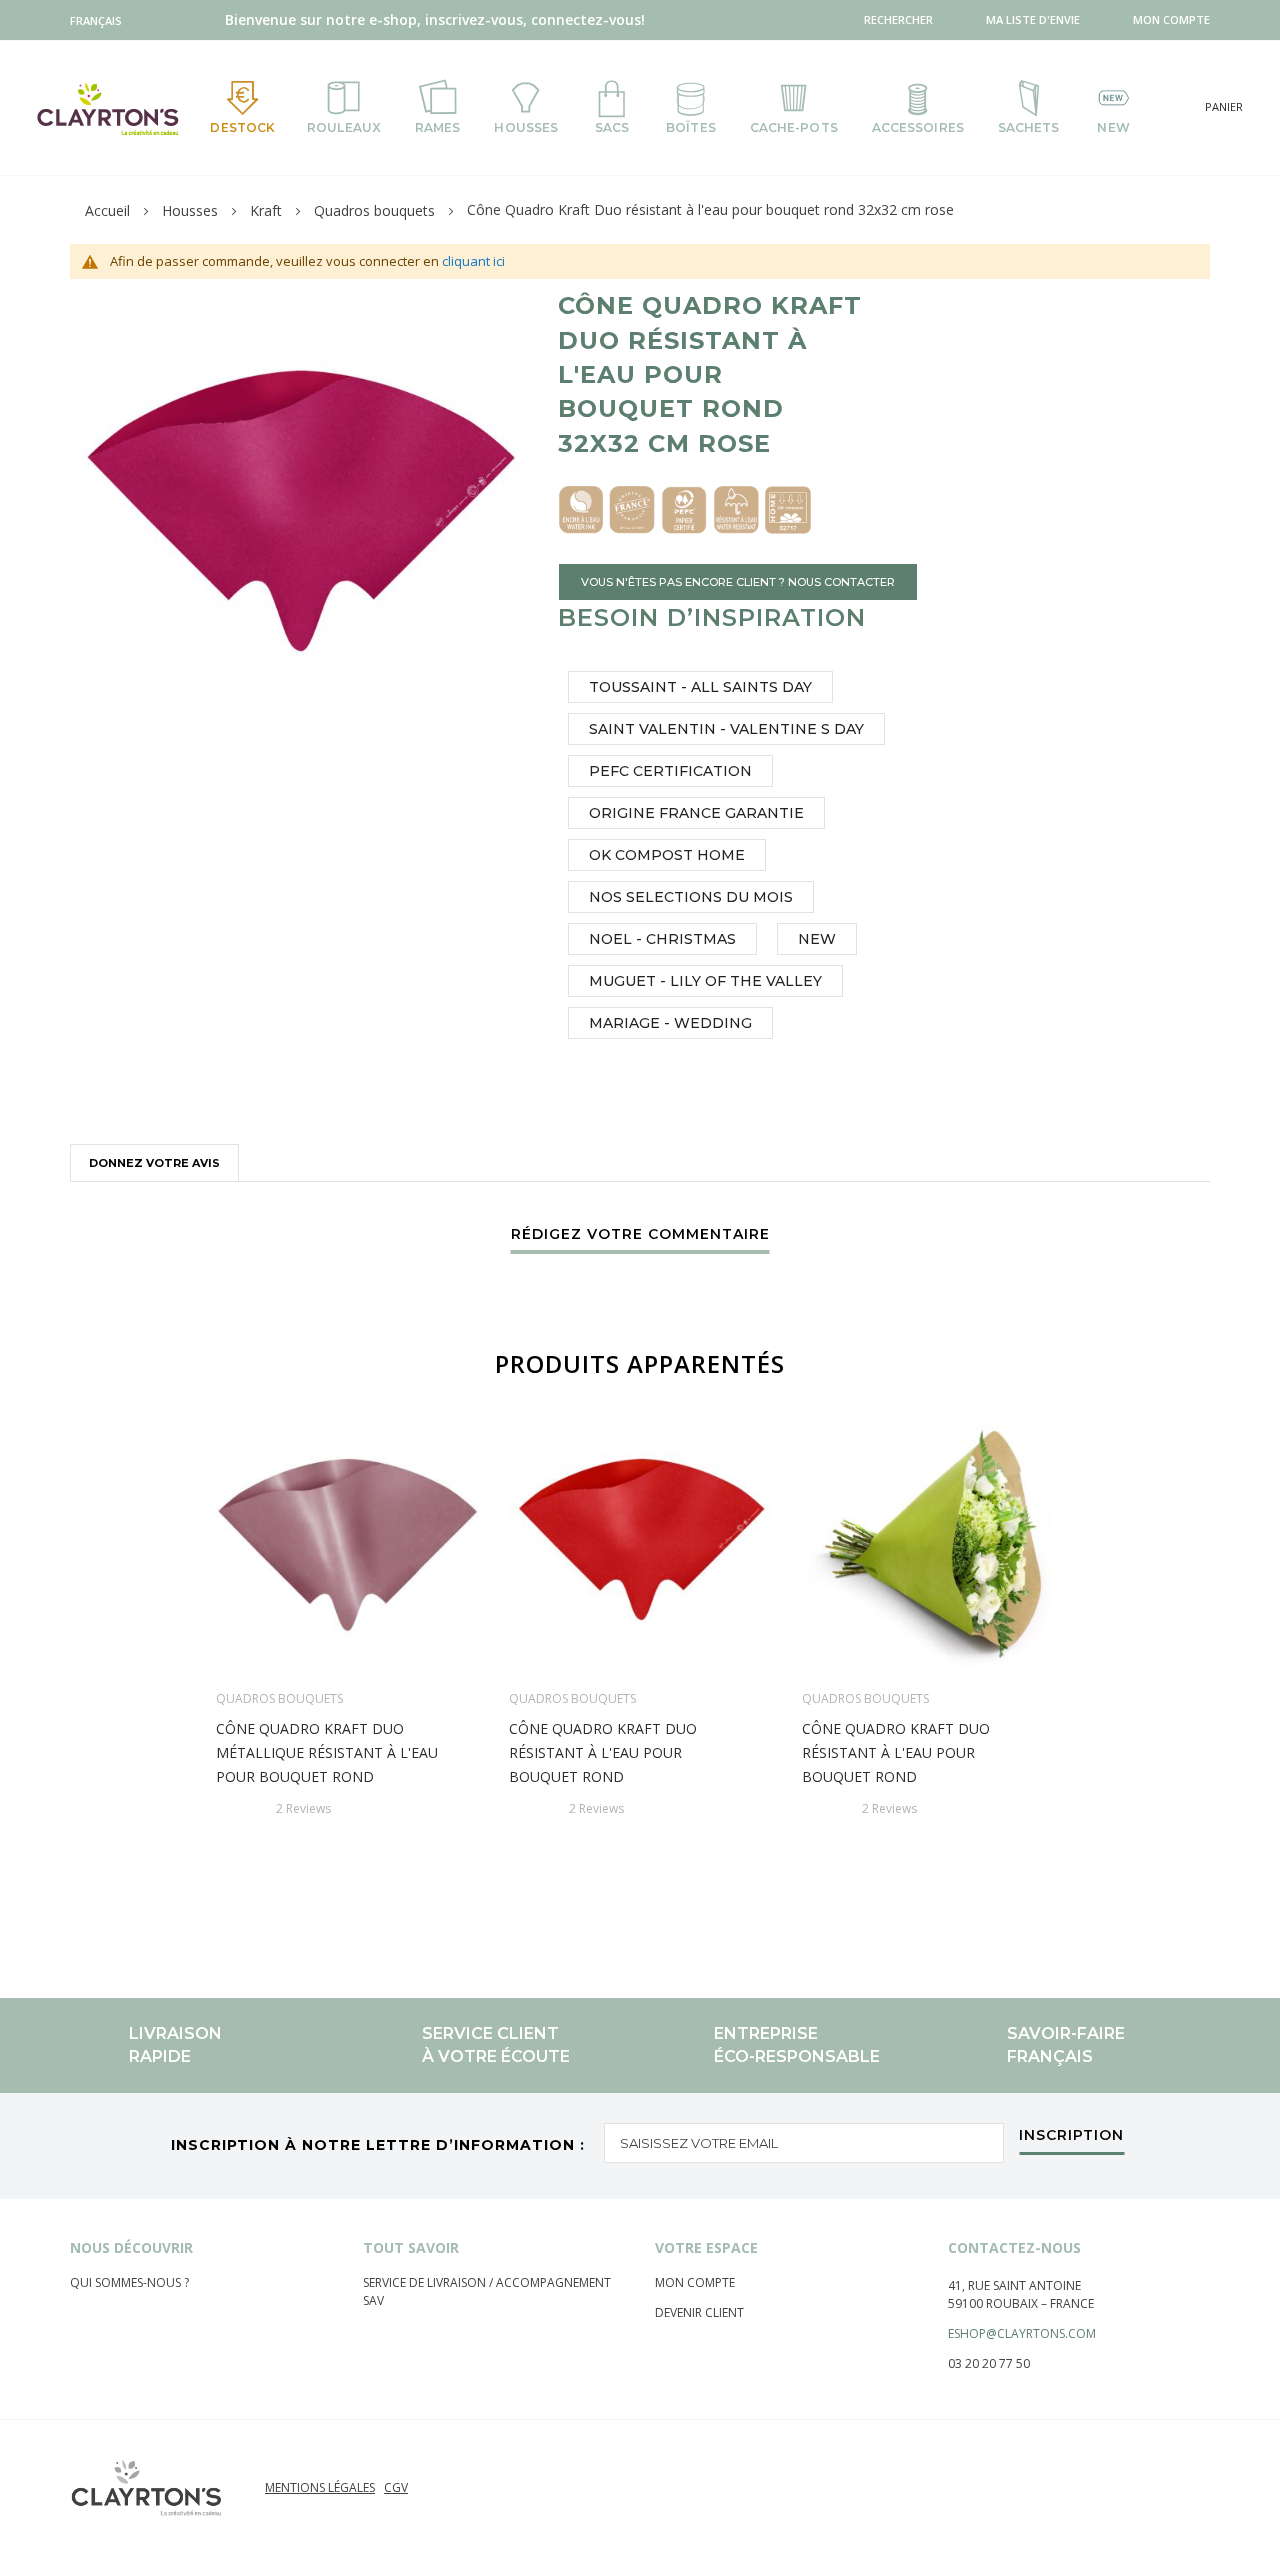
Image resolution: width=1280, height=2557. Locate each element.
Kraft (266, 210)
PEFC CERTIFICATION (670, 771)
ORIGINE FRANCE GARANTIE (696, 813)
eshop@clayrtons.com (1022, 2333)
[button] (100, 20)
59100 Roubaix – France (1021, 2303)
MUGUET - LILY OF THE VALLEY (705, 981)
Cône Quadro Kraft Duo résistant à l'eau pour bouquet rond (603, 1752)
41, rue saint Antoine (1014, 2285)
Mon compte (695, 2282)
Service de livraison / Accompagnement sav (487, 2291)
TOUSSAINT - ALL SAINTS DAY (700, 687)
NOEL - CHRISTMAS (662, 939)
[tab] (154, 1162)
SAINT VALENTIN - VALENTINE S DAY (726, 729)
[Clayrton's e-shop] (108, 108)
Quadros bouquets (374, 210)
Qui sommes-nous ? (129, 2282)
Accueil (107, 210)
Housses (190, 210)
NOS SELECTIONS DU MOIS (691, 897)
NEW (817, 939)
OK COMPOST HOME (667, 855)
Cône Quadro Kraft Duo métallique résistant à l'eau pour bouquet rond (327, 1752)
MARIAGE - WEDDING (670, 1023)
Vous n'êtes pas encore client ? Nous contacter (738, 582)
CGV (396, 2487)
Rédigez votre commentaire (640, 1235)
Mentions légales (320, 2487)
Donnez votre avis (154, 1163)
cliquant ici (473, 261)
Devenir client (699, 2312)
